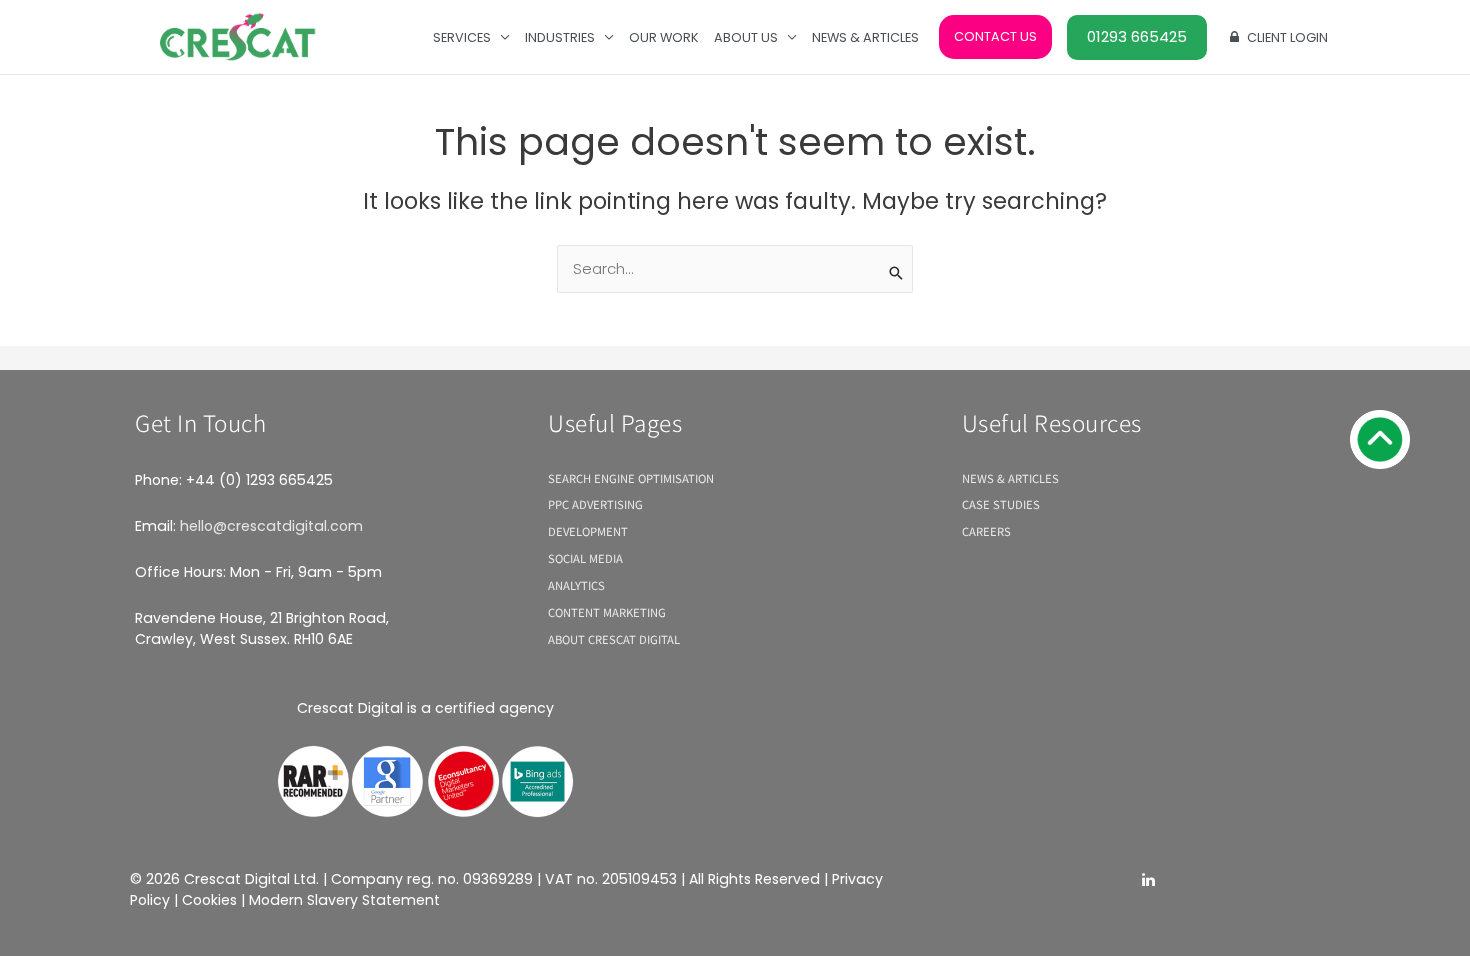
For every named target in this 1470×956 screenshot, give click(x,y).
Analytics (576, 585)
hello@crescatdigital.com (271, 526)
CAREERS (986, 531)
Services (462, 37)
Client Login (1287, 37)
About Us (746, 37)
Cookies (209, 900)
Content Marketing (607, 612)
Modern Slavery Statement (344, 900)
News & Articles (865, 37)
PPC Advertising (595, 504)
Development (588, 531)
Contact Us (995, 36)
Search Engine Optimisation (631, 478)
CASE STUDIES (1001, 504)
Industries (560, 37)
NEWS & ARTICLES (1010, 478)
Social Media (585, 558)
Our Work (664, 37)
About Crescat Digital (614, 639)
